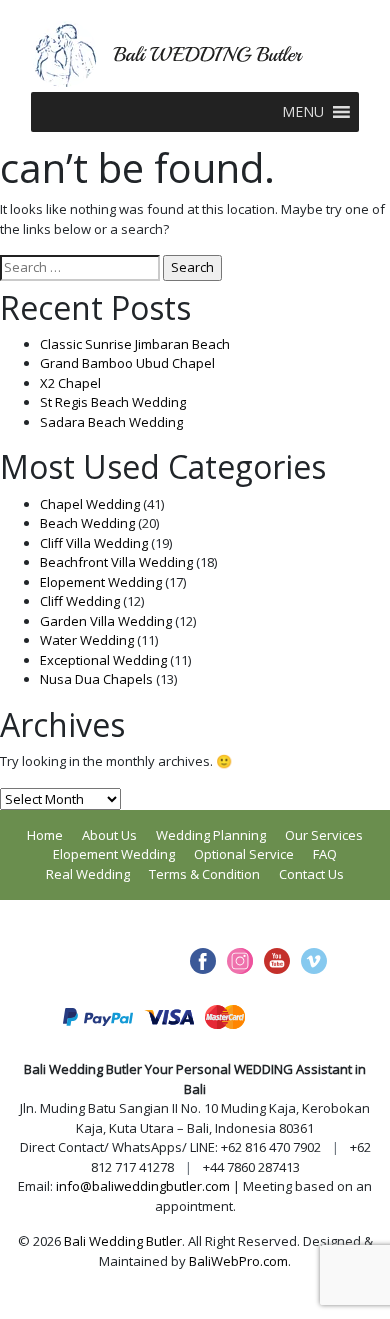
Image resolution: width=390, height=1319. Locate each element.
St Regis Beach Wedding (113, 402)
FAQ (325, 854)
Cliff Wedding (80, 601)
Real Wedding (88, 874)
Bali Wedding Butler (123, 1241)
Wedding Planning (211, 835)
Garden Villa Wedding (106, 621)
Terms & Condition (204, 874)
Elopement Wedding (101, 582)
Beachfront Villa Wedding (116, 562)
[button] (303, 112)
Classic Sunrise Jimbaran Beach (135, 344)
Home (45, 835)
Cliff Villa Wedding (94, 543)
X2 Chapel (70, 383)
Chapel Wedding (90, 504)
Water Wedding (87, 640)
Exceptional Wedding (103, 660)
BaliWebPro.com (238, 1261)
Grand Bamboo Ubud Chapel (127, 363)
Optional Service (244, 854)
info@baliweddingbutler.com (143, 1186)
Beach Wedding (87, 523)
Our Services (324, 835)
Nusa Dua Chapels (96, 679)
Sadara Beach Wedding (111, 422)
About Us (109, 835)
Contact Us (311, 874)
